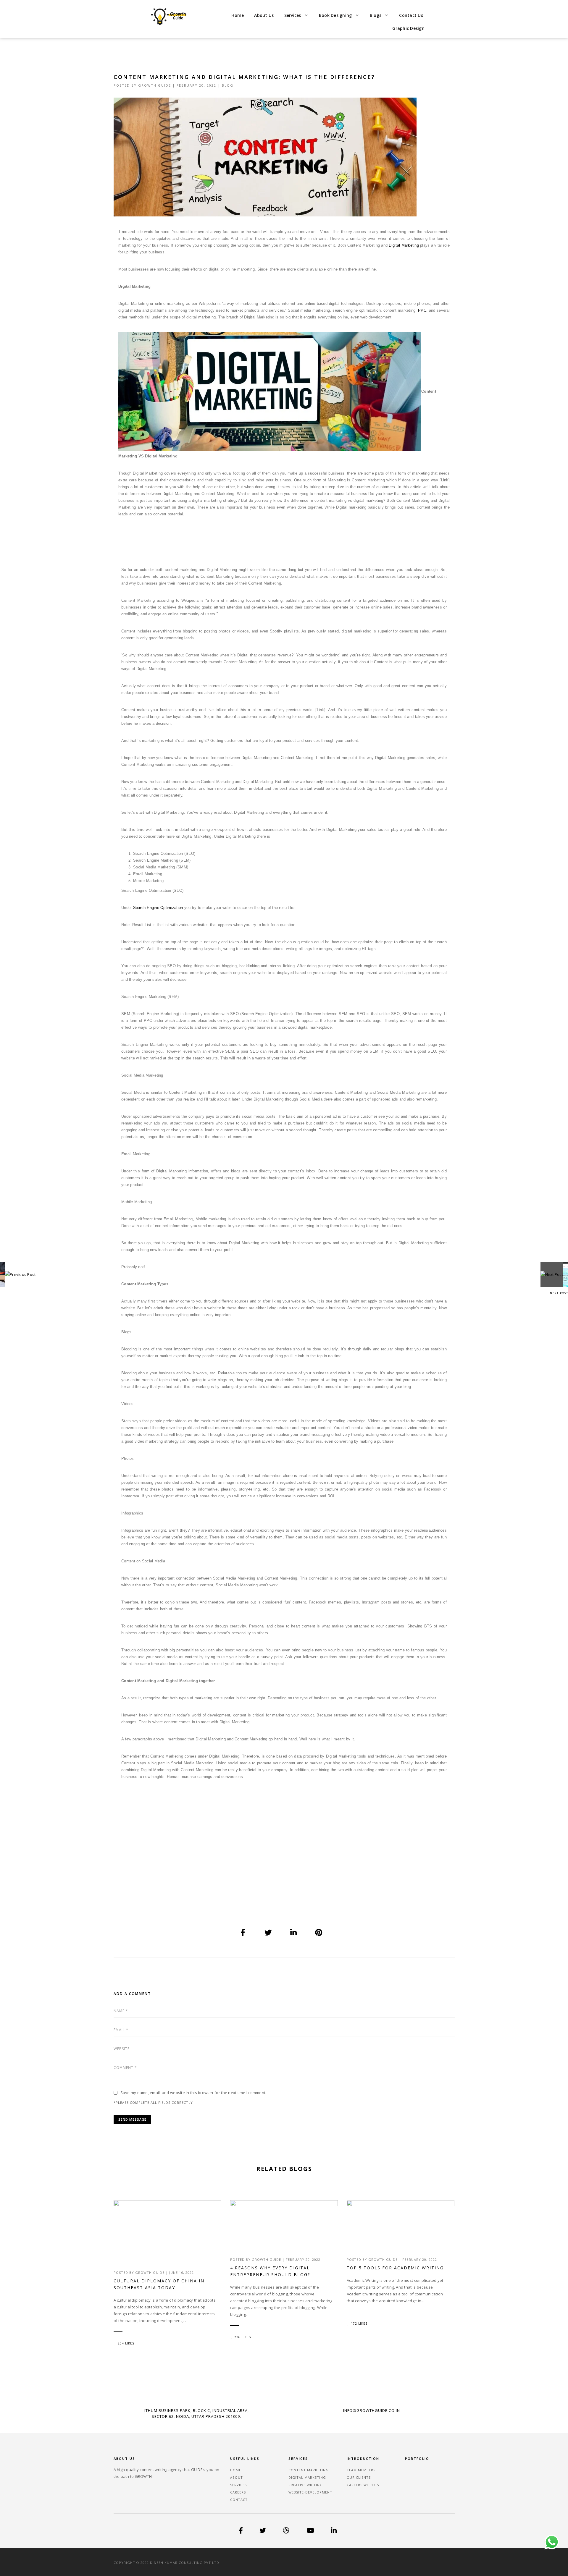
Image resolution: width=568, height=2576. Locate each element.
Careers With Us (363, 2485)
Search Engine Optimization (158, 908)
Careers (238, 2492)
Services (293, 15)
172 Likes (359, 2323)
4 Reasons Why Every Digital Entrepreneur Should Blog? (270, 2271)
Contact (239, 2500)
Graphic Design (408, 28)
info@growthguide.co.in (372, 2410)
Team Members (361, 2470)
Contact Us (411, 15)
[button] (296, 15)
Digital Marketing (404, 245)
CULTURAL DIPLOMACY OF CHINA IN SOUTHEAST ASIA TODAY (159, 2284)
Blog (228, 85)
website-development (310, 2492)
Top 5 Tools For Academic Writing (395, 2268)
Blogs (376, 15)
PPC (422, 310)
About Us (264, 15)
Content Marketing (309, 2470)
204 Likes (126, 2343)
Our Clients (359, 2477)
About (237, 2477)
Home (238, 15)
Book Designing (335, 15)
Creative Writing (306, 2485)
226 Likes (243, 2337)
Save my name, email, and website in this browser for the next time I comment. (193, 2093)
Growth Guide (155, 85)
